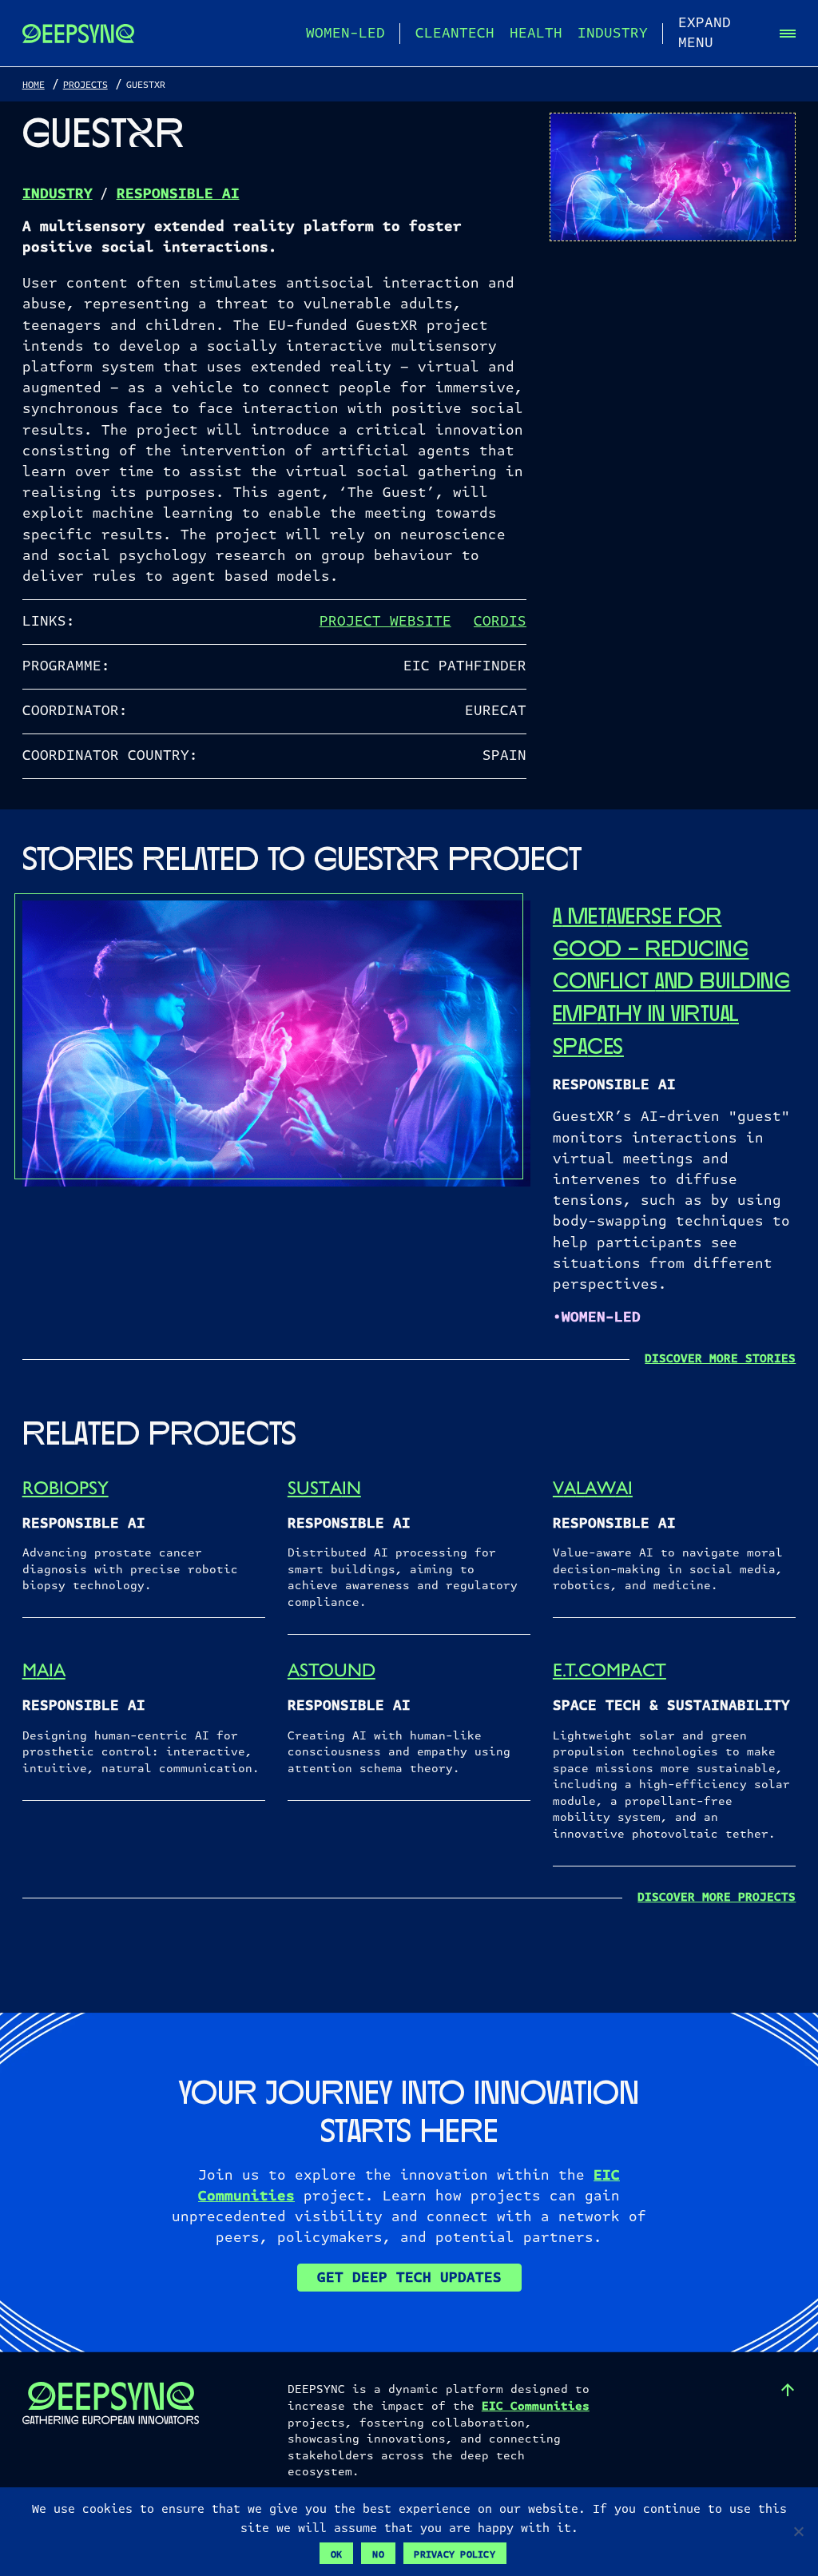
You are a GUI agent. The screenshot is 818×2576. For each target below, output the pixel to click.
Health (536, 33)
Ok (337, 2554)
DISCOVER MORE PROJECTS (717, 1897)
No (378, 2554)
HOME (34, 85)
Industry (613, 33)
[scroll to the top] (788, 2390)
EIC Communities (536, 2406)
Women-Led (345, 33)
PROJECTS (85, 85)
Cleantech (455, 33)
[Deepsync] (78, 34)
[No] (798, 2531)
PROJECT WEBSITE (385, 622)
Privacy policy (455, 2554)
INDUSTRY (58, 194)
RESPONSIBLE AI (178, 194)
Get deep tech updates (409, 2278)
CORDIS (500, 622)
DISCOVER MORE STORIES (720, 1359)
